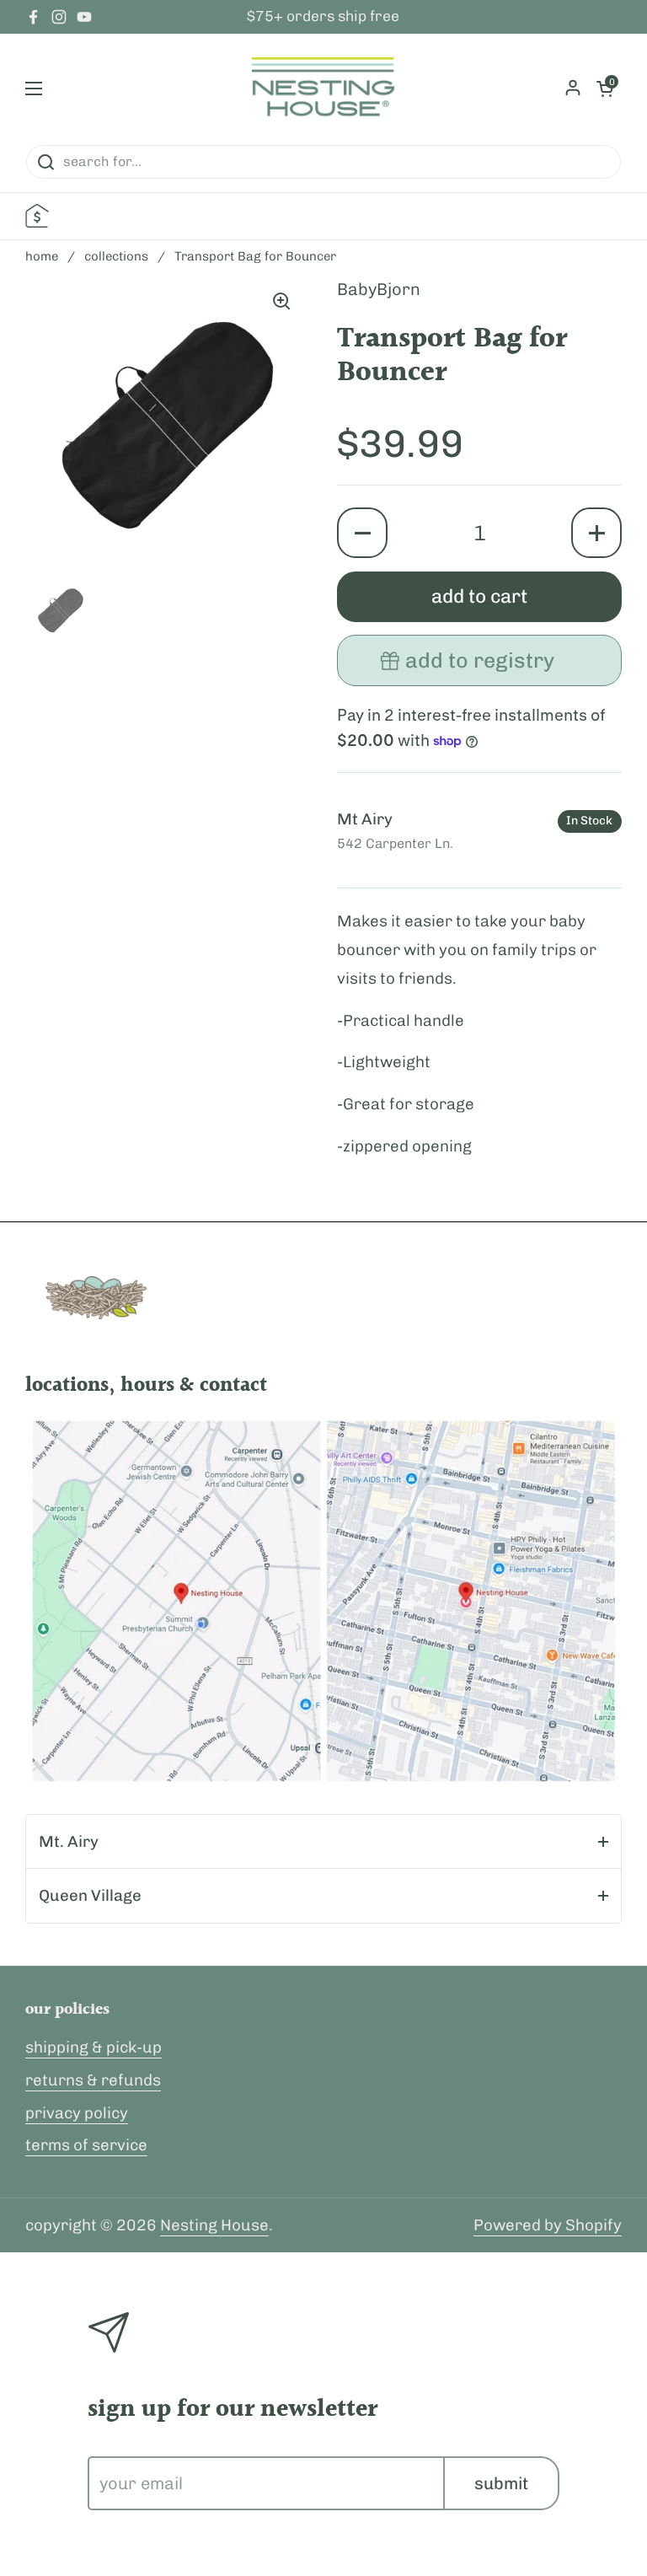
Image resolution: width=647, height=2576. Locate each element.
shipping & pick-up (94, 2047)
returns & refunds (93, 2080)
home (42, 256)
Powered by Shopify (548, 2225)
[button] (362, 533)
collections (116, 256)
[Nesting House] (323, 89)
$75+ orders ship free (323, 17)
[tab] (323, 1842)
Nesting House (214, 2225)
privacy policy (77, 2113)
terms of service (86, 2145)
